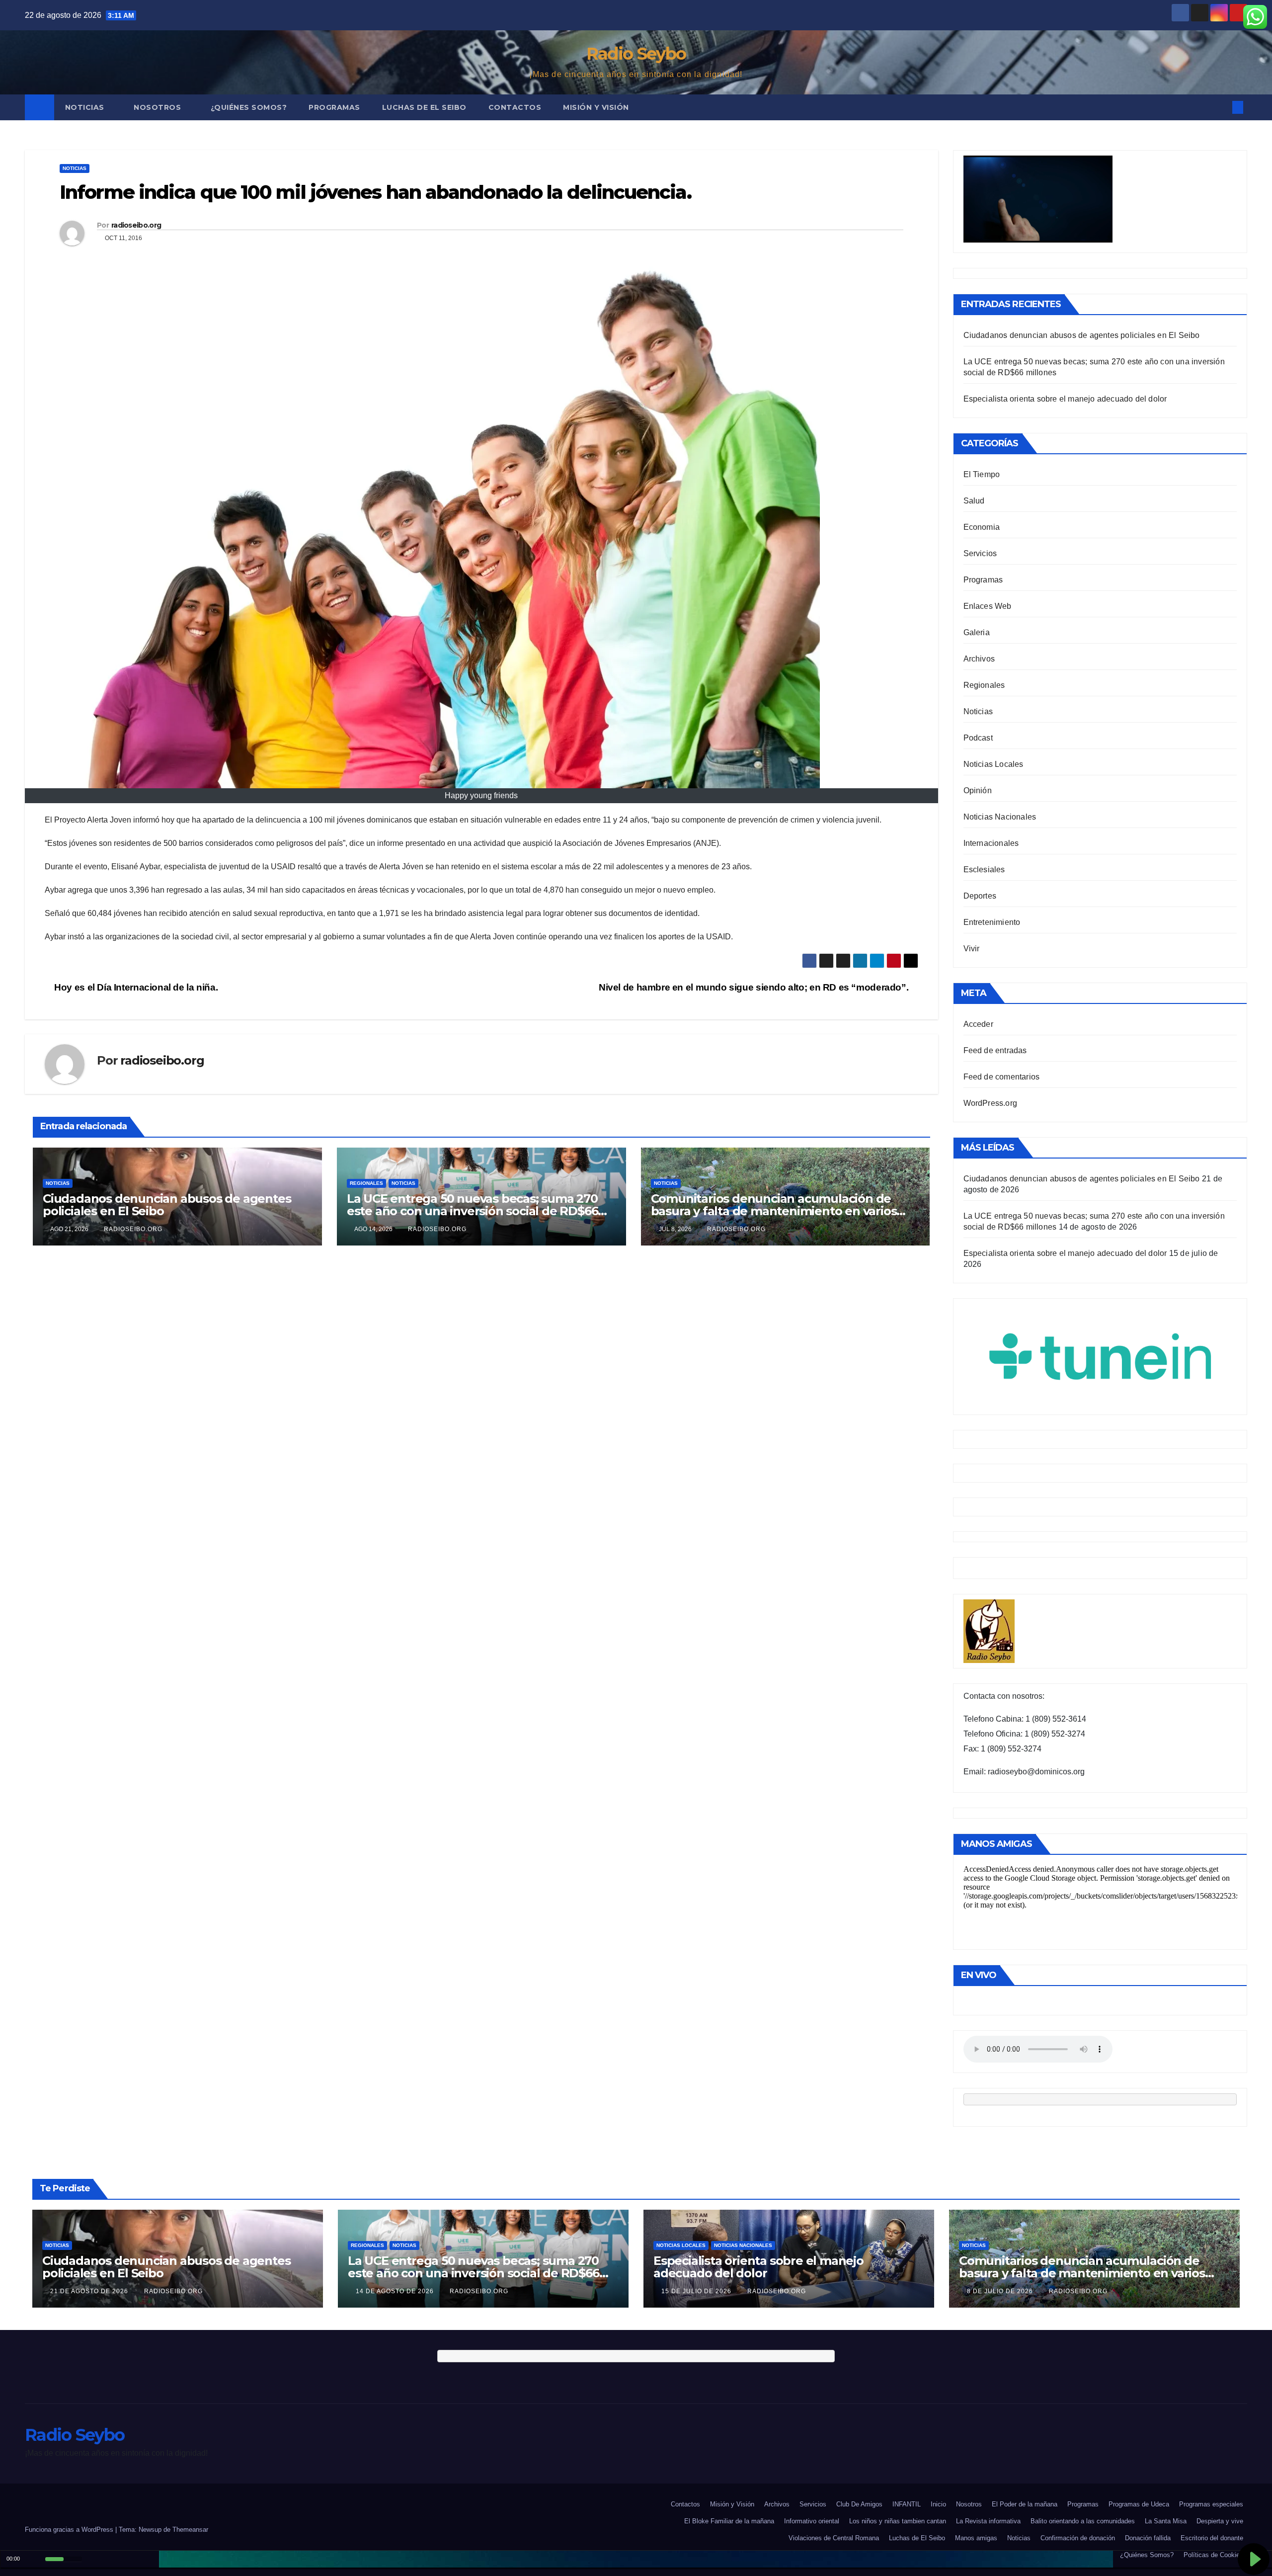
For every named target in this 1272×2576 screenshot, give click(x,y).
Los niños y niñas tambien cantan (898, 2521)
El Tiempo (982, 474)
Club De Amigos (859, 2504)
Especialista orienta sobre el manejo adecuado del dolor (1065, 399)
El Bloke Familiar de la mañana (729, 2521)
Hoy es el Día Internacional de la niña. (135, 987)
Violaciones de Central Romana (834, 2538)
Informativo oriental (812, 2521)
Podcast (978, 738)
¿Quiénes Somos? (249, 107)
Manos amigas (976, 2538)
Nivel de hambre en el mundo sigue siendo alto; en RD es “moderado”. (755, 987)
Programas (334, 107)
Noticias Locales (994, 764)
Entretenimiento (992, 922)
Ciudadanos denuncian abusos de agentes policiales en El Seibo (167, 1205)
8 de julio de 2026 (1001, 2291)
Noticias (86, 107)
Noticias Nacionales (1000, 817)
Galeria (977, 632)
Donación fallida (1148, 2538)
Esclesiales (984, 870)
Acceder (978, 1024)
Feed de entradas (995, 1050)
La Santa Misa (1166, 2521)
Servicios (980, 553)
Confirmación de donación (1078, 2538)
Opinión (978, 790)
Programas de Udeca (1139, 2504)
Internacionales (991, 843)
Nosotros (159, 107)
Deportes (980, 896)
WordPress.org (991, 1103)
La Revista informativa (988, 2521)
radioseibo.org (136, 225)
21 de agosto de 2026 (90, 2291)
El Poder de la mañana (1025, 2504)
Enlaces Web (988, 606)
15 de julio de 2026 (697, 2291)
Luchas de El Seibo (424, 107)
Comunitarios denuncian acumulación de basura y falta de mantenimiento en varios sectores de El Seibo (774, 1211)
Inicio (938, 2504)
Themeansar (190, 2530)
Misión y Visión (596, 107)
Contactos (515, 107)
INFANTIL (907, 2504)
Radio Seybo (636, 54)
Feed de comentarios (1002, 1077)
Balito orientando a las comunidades (1083, 2521)
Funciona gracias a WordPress (70, 2530)
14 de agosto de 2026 (396, 2291)
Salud (974, 501)
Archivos (979, 659)
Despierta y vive (1220, 2521)
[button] (1221, 107)
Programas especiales (1211, 2504)
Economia (982, 527)
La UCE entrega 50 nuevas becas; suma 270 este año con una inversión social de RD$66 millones (473, 1211)
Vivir (972, 949)
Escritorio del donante (1212, 2538)
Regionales (366, 1183)
